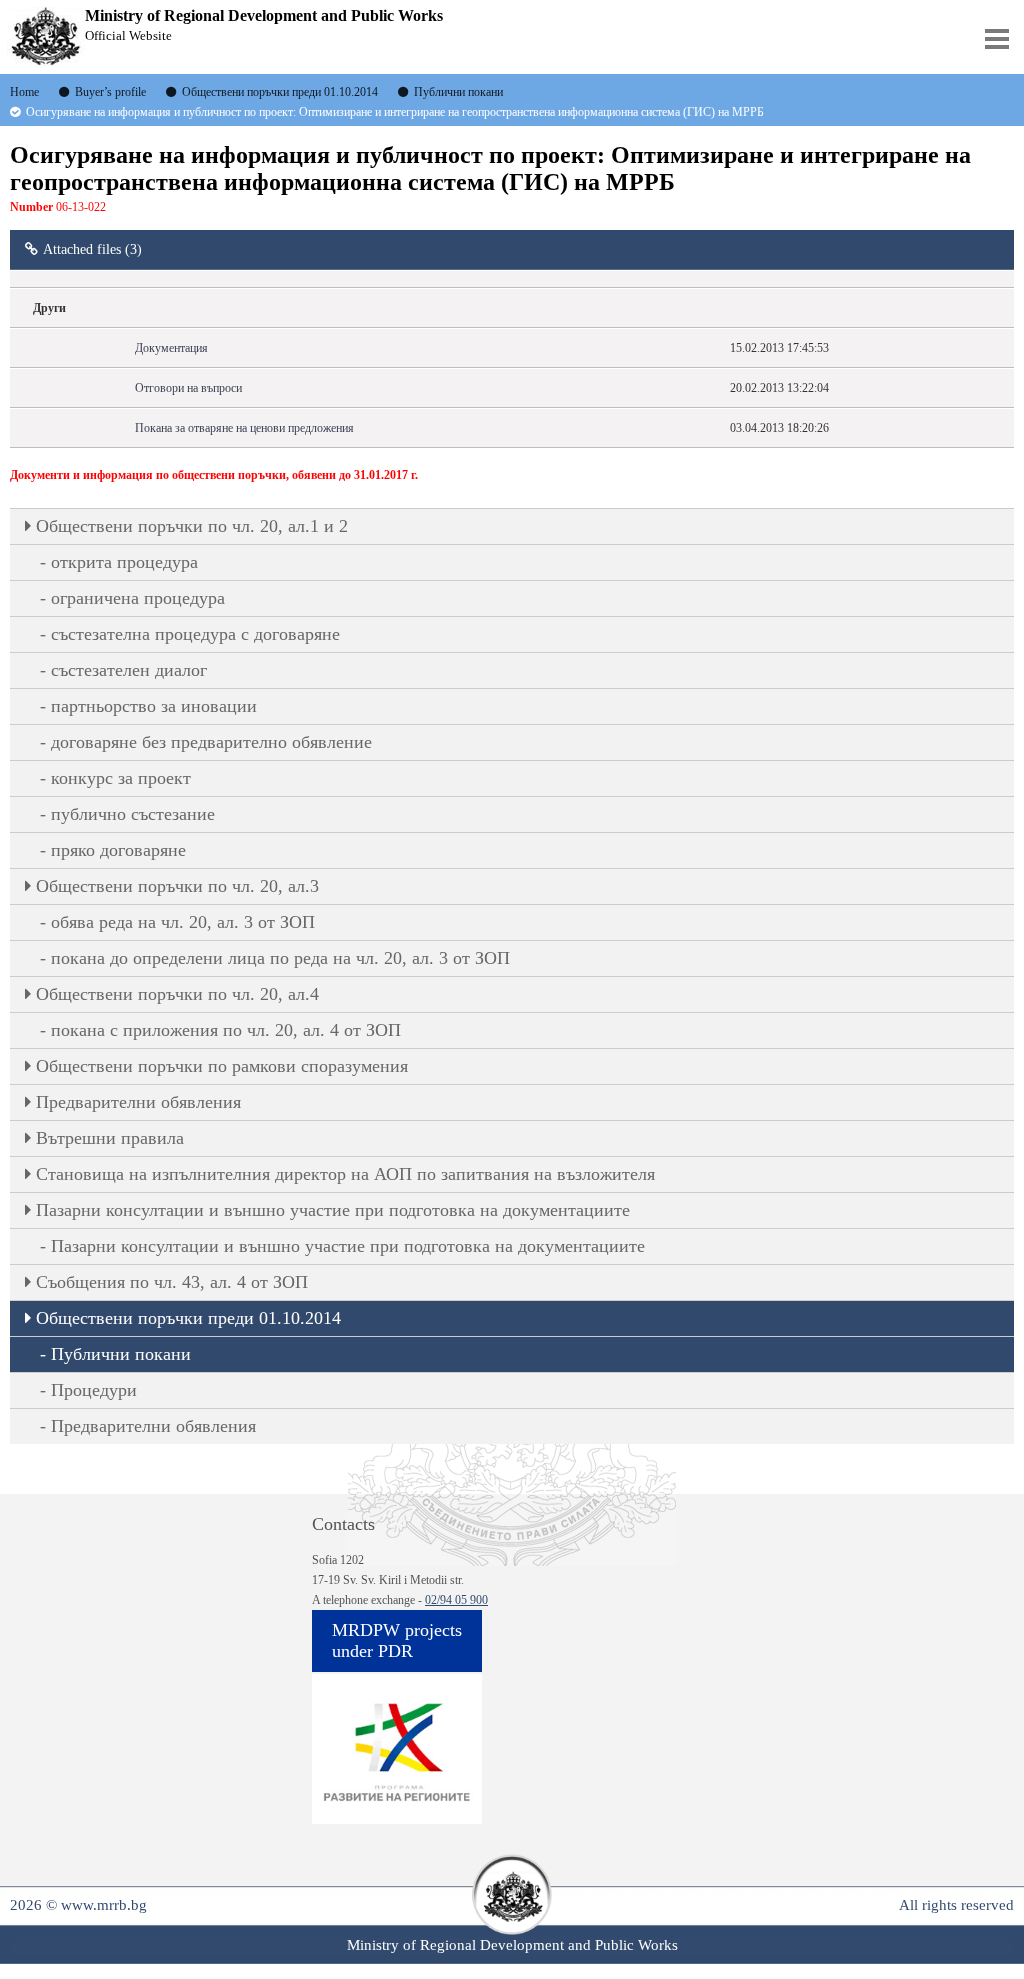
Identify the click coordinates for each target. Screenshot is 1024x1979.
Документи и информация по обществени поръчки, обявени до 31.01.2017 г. (214, 475)
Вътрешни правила (110, 1138)
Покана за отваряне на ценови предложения (244, 428)
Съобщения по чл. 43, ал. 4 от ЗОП (172, 1282)
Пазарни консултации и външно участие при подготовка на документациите (333, 1210)
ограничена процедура (138, 598)
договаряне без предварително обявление (211, 742)
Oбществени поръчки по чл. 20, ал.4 (177, 994)
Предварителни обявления (138, 1102)
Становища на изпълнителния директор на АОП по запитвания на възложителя (345, 1174)
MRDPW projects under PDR (397, 1640)
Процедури (94, 1390)
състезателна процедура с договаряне (195, 634)
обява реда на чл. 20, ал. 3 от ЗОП (183, 922)
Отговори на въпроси (188, 388)
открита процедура (124, 562)
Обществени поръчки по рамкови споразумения (222, 1066)
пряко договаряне (118, 850)
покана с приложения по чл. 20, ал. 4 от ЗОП (226, 1030)
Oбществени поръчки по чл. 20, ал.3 (177, 886)
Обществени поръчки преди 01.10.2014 (188, 1318)
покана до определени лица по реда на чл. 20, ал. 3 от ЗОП (280, 958)
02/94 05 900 (456, 1600)
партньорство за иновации (154, 706)
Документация (171, 348)
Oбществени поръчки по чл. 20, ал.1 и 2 (192, 526)
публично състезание (133, 814)
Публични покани (121, 1354)
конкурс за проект (121, 778)
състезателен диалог (129, 670)
